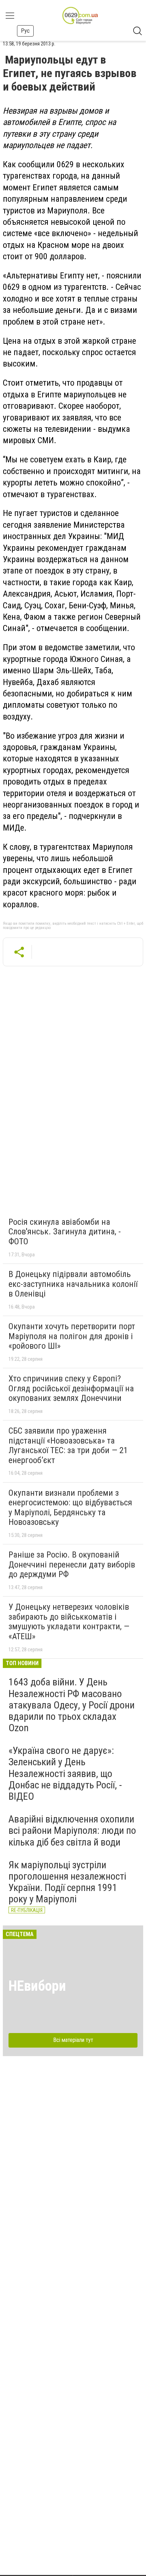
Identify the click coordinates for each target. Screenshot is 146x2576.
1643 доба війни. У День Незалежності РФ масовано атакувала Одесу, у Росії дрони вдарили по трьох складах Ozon (72, 1705)
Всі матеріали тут (73, 2040)
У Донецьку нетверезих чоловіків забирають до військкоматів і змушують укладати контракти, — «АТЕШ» (69, 1622)
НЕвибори (37, 1986)
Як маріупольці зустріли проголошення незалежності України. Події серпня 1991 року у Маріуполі (67, 1882)
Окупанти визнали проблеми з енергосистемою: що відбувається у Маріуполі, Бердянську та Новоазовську (70, 1508)
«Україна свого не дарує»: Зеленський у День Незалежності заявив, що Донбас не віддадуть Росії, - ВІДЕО (65, 1773)
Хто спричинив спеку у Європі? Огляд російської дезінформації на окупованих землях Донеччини (71, 1388)
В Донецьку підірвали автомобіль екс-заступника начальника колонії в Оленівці (73, 1284)
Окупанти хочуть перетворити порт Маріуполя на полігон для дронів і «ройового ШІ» (72, 1336)
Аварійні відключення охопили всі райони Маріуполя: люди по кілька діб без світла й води (72, 1830)
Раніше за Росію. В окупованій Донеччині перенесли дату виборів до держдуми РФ (72, 1564)
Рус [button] (25, 31)
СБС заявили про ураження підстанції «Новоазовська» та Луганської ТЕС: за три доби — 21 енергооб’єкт (68, 1445)
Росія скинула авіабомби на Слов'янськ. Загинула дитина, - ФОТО (65, 1232)
